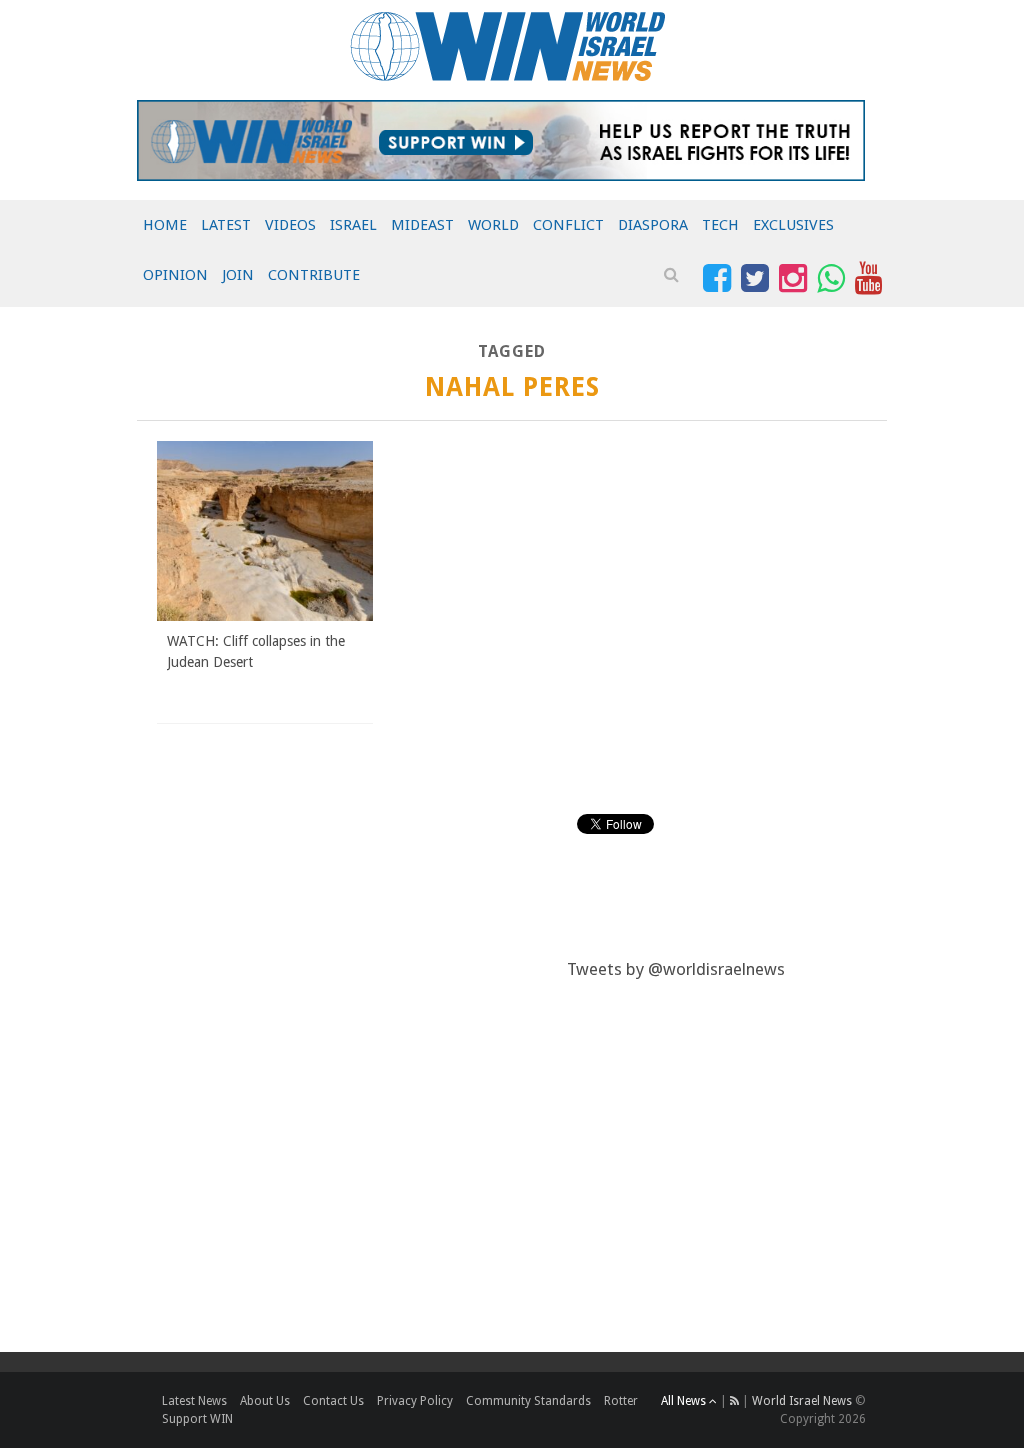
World (493, 225)
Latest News (194, 1401)
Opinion (175, 275)
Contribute (314, 275)
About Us (265, 1401)
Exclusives (793, 225)
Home (165, 225)
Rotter (621, 1401)
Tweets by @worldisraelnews (676, 969)
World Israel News (802, 1401)
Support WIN (197, 1419)
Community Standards (528, 1401)
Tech (720, 225)
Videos (290, 225)
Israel (353, 225)
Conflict (568, 225)
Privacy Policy (415, 1401)
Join (238, 275)
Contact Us (333, 1401)
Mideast (422, 225)
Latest (226, 225)
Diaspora (653, 225)
